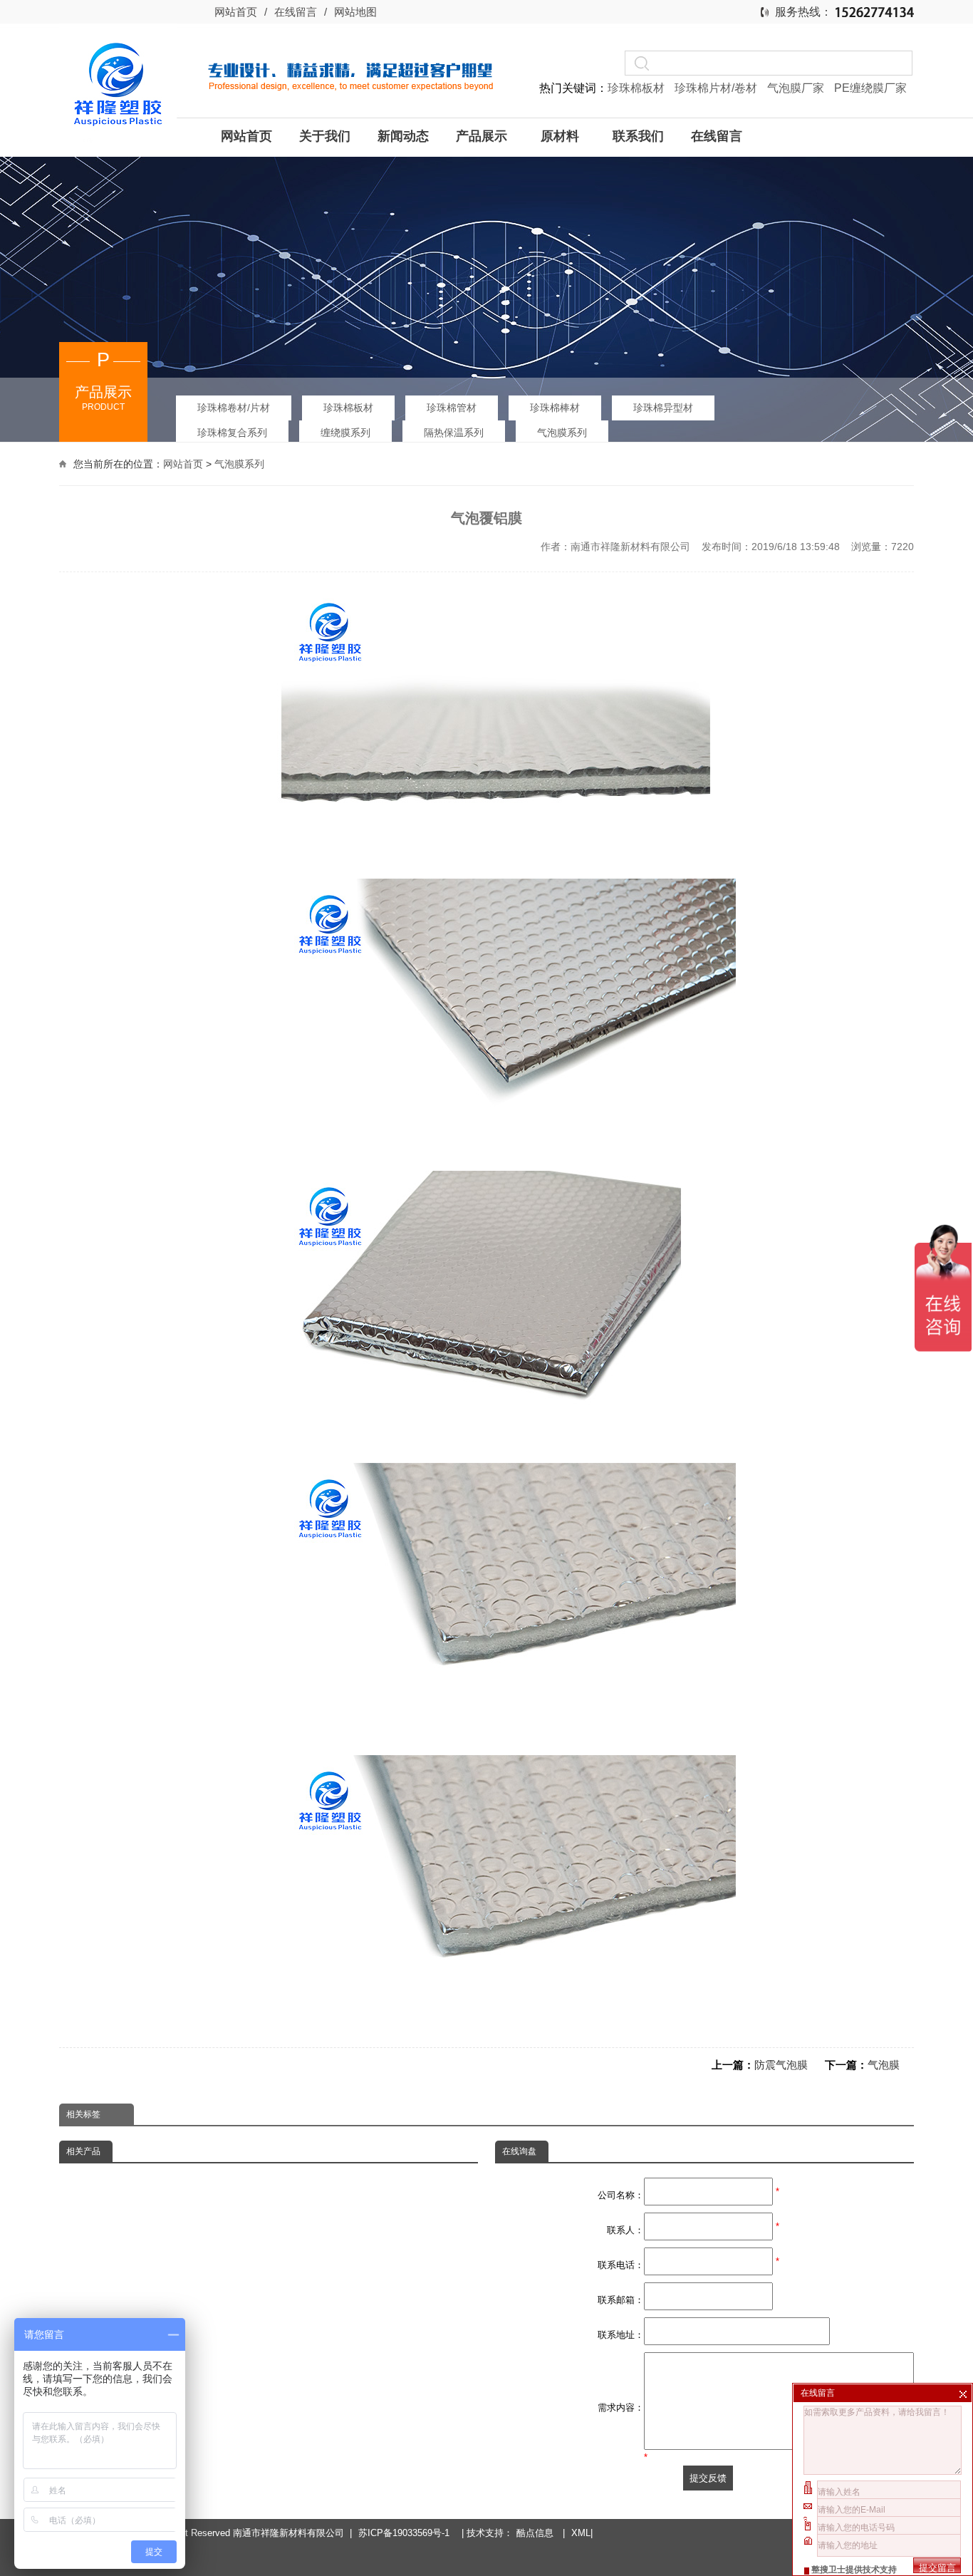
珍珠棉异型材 (663, 408)
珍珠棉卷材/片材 (234, 408)
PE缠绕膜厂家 (870, 88)
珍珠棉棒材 (555, 408)
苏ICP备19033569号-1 (407, 2533)
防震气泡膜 (781, 2065)
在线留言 (296, 12)
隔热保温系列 (454, 433)
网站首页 (236, 12)
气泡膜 (884, 2065)
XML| (582, 2533)
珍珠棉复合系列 (232, 433)
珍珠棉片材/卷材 (717, 88)
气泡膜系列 (562, 433)
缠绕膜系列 (345, 433)
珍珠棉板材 (638, 88)
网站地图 (355, 12)
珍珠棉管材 (452, 408)
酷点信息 (535, 2533)
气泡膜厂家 (797, 88)
